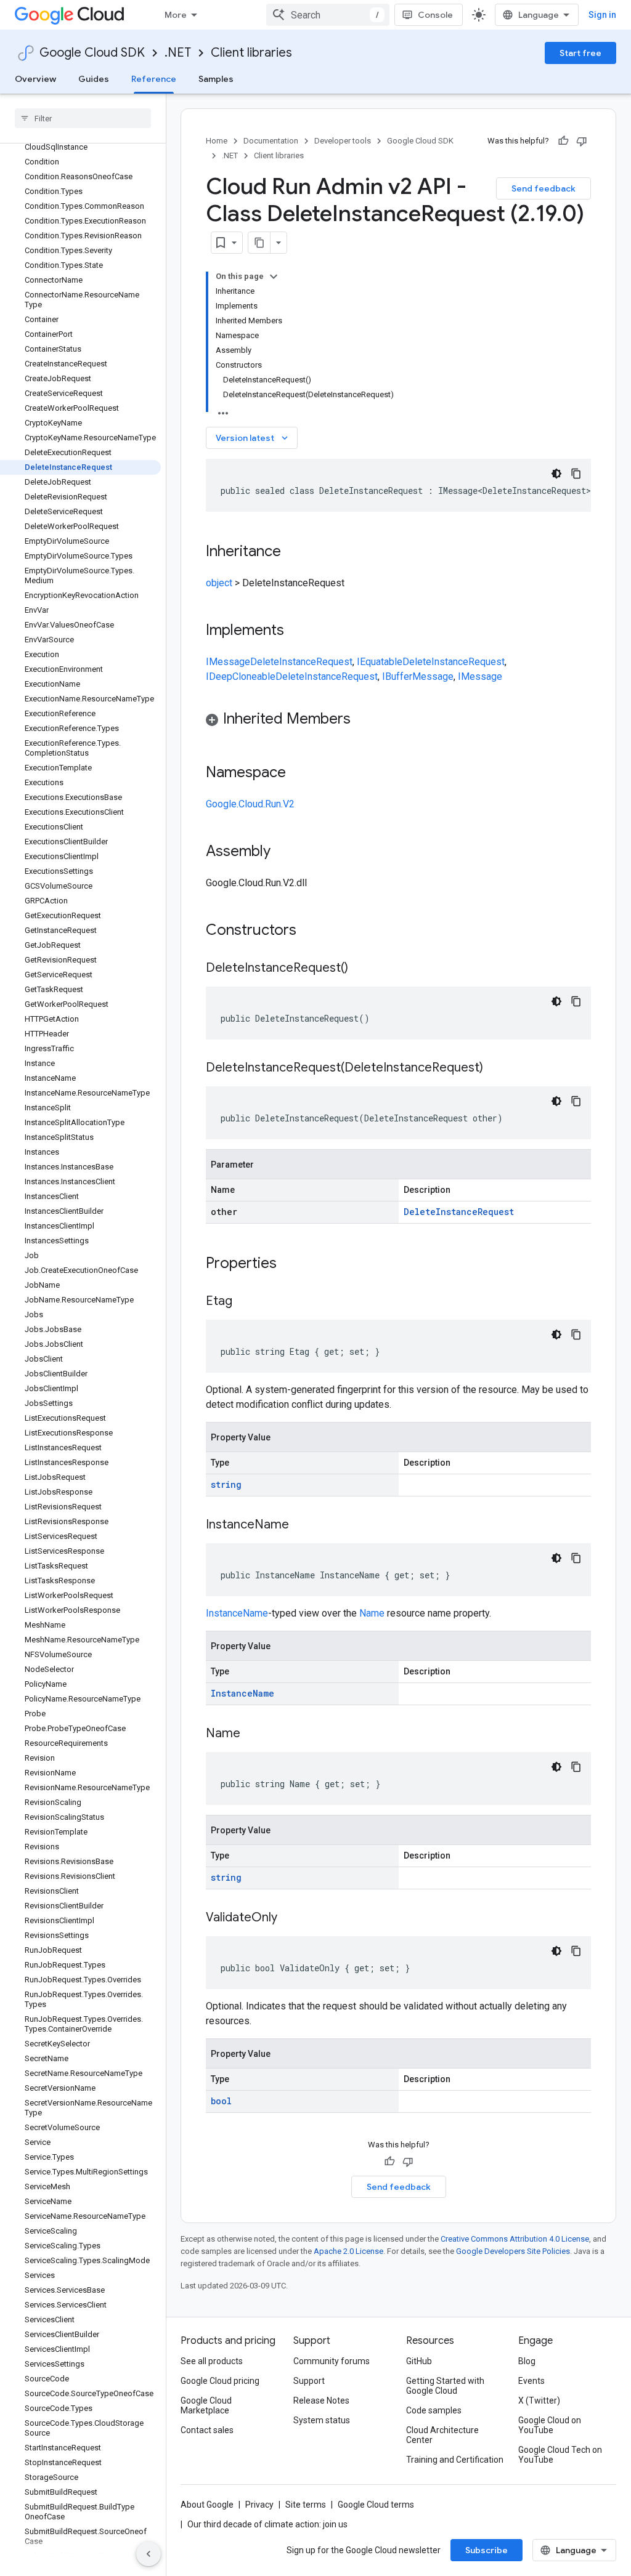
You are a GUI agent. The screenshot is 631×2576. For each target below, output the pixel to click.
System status (322, 2420)
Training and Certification (455, 2460)
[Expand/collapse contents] (274, 277)
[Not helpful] (582, 141)
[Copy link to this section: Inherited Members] (363, 720)
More (176, 15)
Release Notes (321, 2400)
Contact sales (207, 2430)
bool (221, 2101)
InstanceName (237, 1613)
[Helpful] (563, 141)
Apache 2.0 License (348, 2251)
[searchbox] (83, 118)
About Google (207, 2505)
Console (435, 15)
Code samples (434, 2410)
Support (309, 2381)
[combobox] (328, 15)
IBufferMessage (418, 676)
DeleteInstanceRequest (301, 662)
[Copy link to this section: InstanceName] (301, 1525)
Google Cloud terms (376, 2505)
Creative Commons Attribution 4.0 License (515, 2239)
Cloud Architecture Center (442, 2435)
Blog (527, 2361)
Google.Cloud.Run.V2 (250, 804)
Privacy (259, 2505)
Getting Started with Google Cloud (445, 2386)
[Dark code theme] (556, 474)
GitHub (419, 2361)
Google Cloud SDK (92, 53)
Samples (216, 79)
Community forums (332, 2361)
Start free (580, 53)
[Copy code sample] (576, 474)
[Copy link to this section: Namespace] (298, 773)
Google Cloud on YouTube (550, 2425)
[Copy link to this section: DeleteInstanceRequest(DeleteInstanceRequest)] (495, 1068)
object (219, 583)
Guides (94, 79)
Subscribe (486, 2550)
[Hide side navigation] (149, 2554)
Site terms (306, 2505)
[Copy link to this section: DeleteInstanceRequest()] (360, 969)
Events (531, 2381)
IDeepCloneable (241, 676)
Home (217, 141)
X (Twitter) (539, 2400)
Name (372, 1613)
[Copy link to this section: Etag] (245, 1302)
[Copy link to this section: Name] (253, 1734)
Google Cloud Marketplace (206, 2405)
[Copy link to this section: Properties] (293, 1264)
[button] (398, 721)
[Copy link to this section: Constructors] (312, 931)
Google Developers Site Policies (513, 2251)
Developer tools (343, 141)
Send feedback (543, 188)
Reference (154, 79)
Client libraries (251, 53)
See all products (212, 2361)
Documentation (271, 141)
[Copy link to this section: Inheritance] (293, 552)
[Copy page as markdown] (259, 243)
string (226, 1484)
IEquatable (380, 662)
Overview (35, 79)
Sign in (602, 15)
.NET (178, 53)
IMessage (228, 662)
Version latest (253, 438)
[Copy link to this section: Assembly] (283, 852)
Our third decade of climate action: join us (267, 2524)
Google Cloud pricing (220, 2381)
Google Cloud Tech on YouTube (560, 2455)
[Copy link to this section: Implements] (296, 631)
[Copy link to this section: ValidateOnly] (290, 1918)
